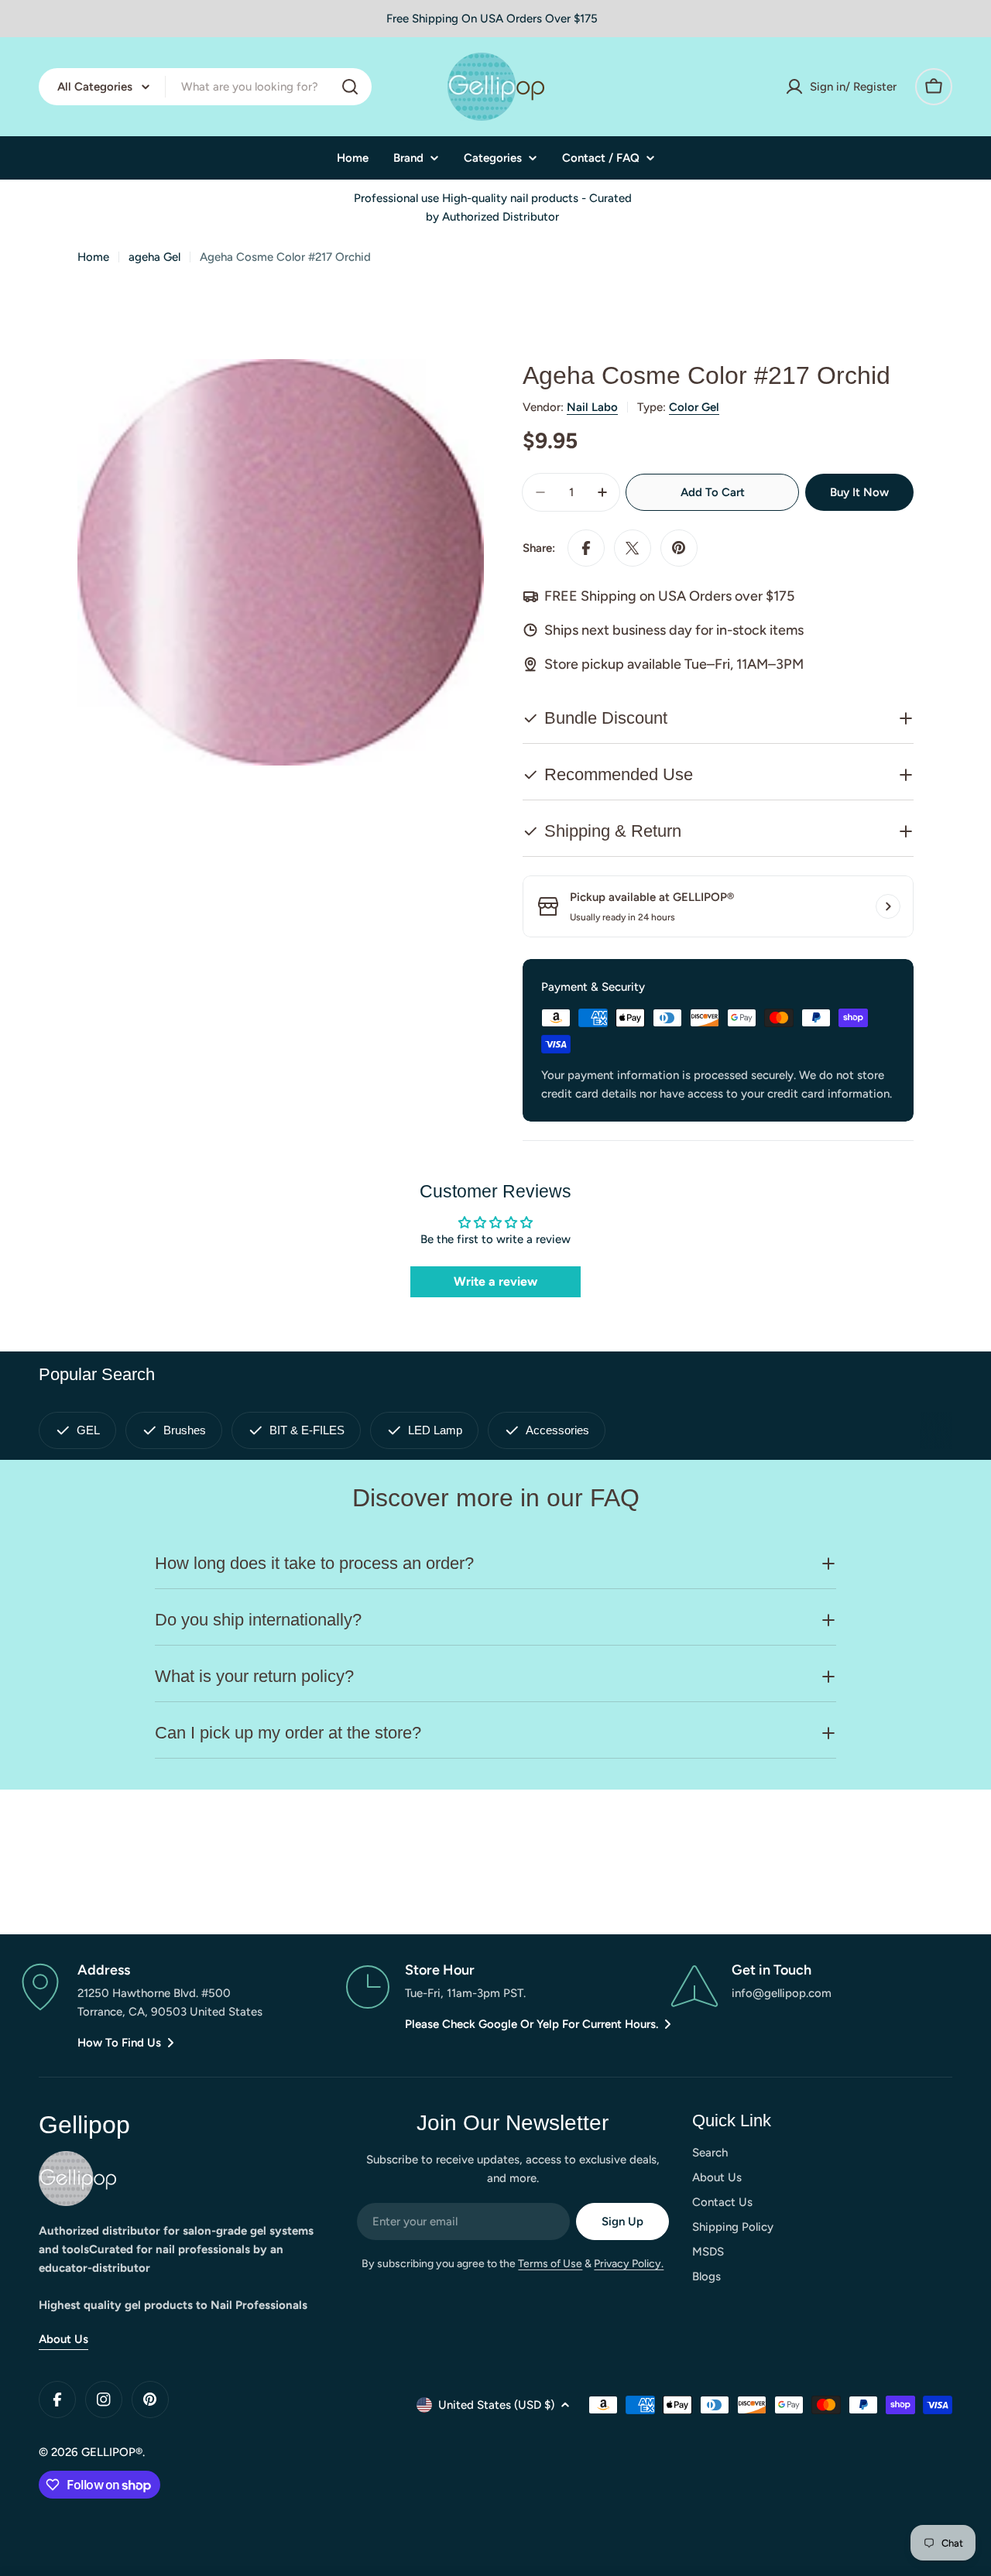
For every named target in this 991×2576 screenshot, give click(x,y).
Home (93, 257)
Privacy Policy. (629, 2264)
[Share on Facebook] (586, 548)
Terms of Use (550, 2264)
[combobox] (205, 87)
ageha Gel (154, 257)
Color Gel (694, 407)
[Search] (350, 87)
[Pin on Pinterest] (679, 548)
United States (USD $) (496, 2405)
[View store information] (888, 906)
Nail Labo (592, 407)
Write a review (495, 1281)
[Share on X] (633, 548)
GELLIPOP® (112, 2452)
